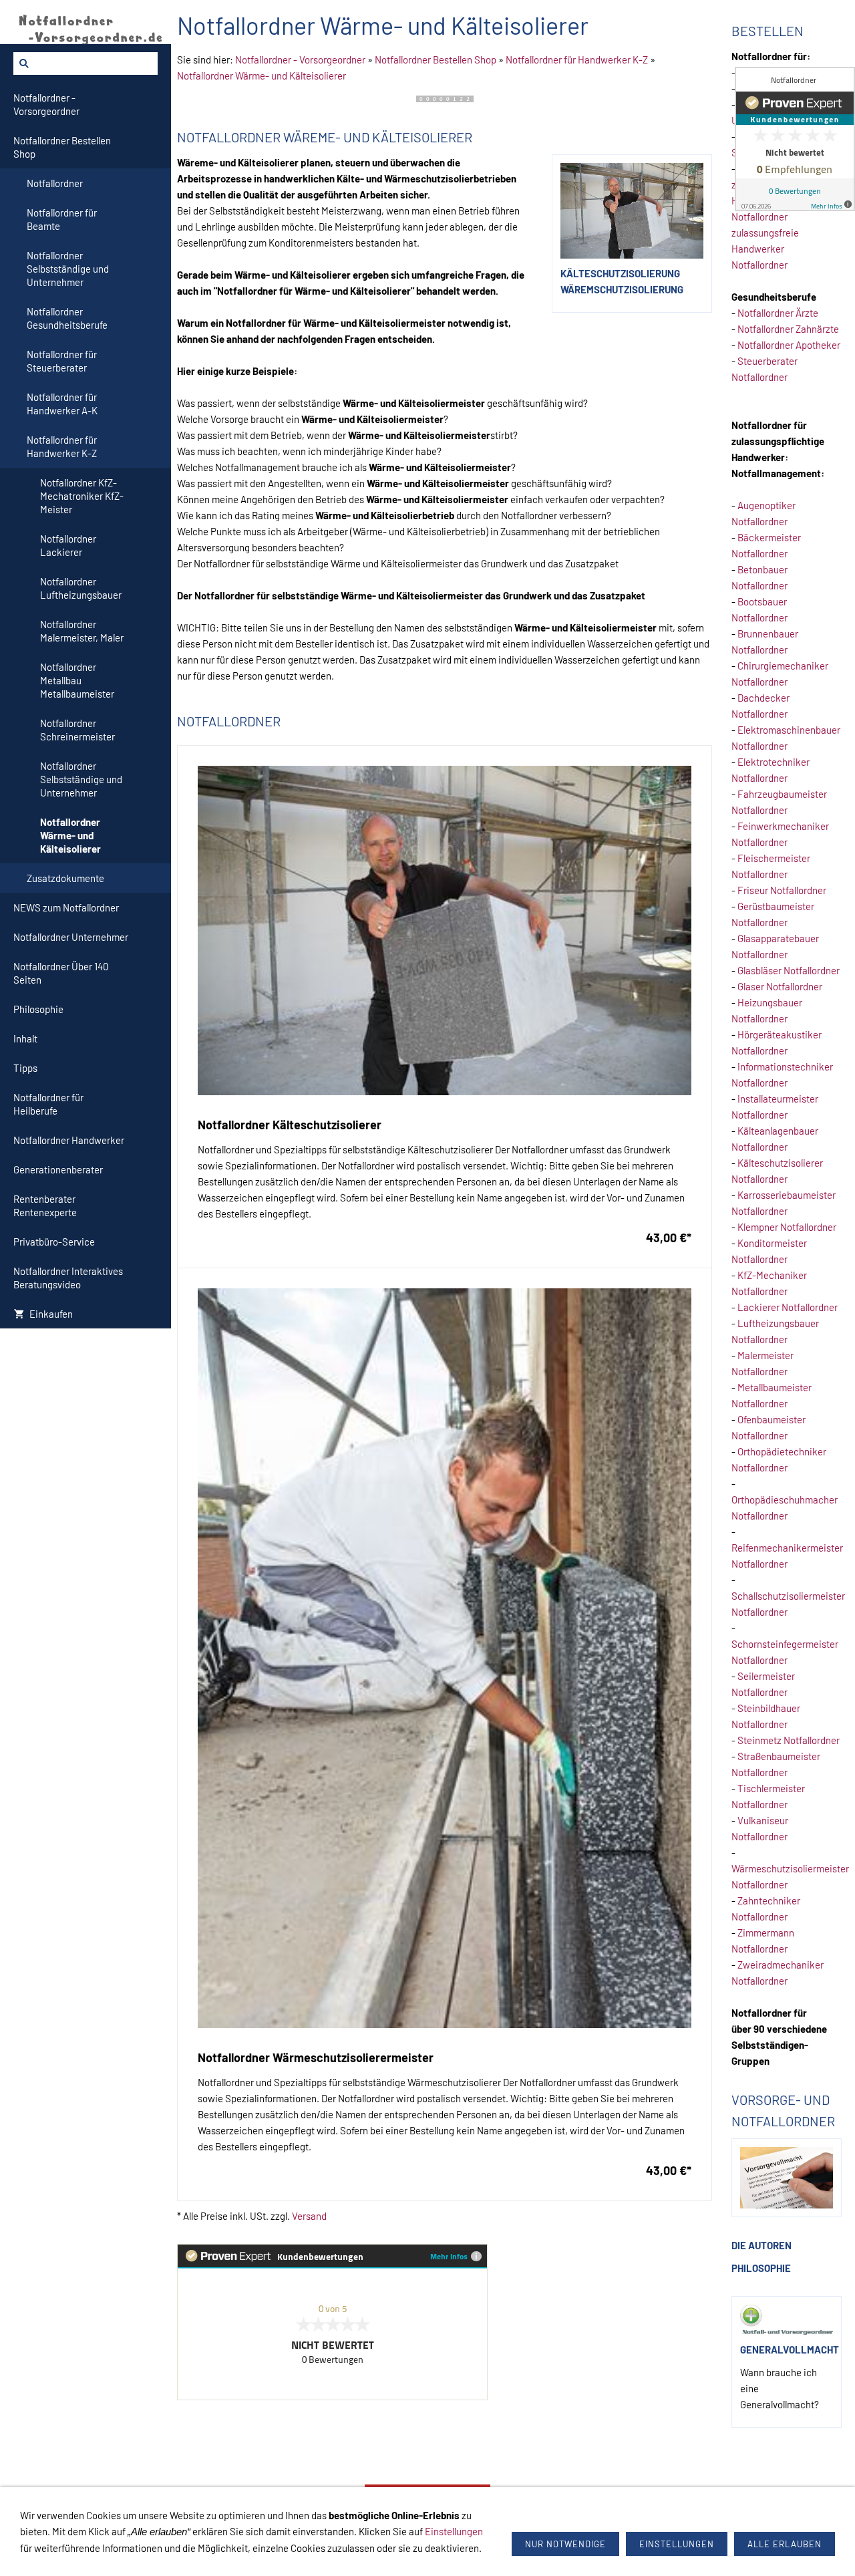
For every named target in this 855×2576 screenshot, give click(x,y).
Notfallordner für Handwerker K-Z (577, 59)
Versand (309, 2216)
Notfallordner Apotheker (789, 345)
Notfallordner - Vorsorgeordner (300, 59)
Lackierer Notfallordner (788, 1307)
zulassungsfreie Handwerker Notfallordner (765, 249)
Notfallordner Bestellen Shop (436, 59)
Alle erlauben (785, 2544)
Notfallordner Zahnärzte (788, 329)
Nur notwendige (565, 2544)
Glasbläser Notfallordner (789, 970)
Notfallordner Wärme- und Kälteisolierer (262, 76)
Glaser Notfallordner (780, 986)
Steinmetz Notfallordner (789, 1740)
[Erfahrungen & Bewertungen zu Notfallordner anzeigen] (795, 139)
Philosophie (761, 2268)
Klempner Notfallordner (787, 1227)
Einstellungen (454, 2531)
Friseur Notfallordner (782, 890)
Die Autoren (761, 2245)
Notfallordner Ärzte (778, 313)
